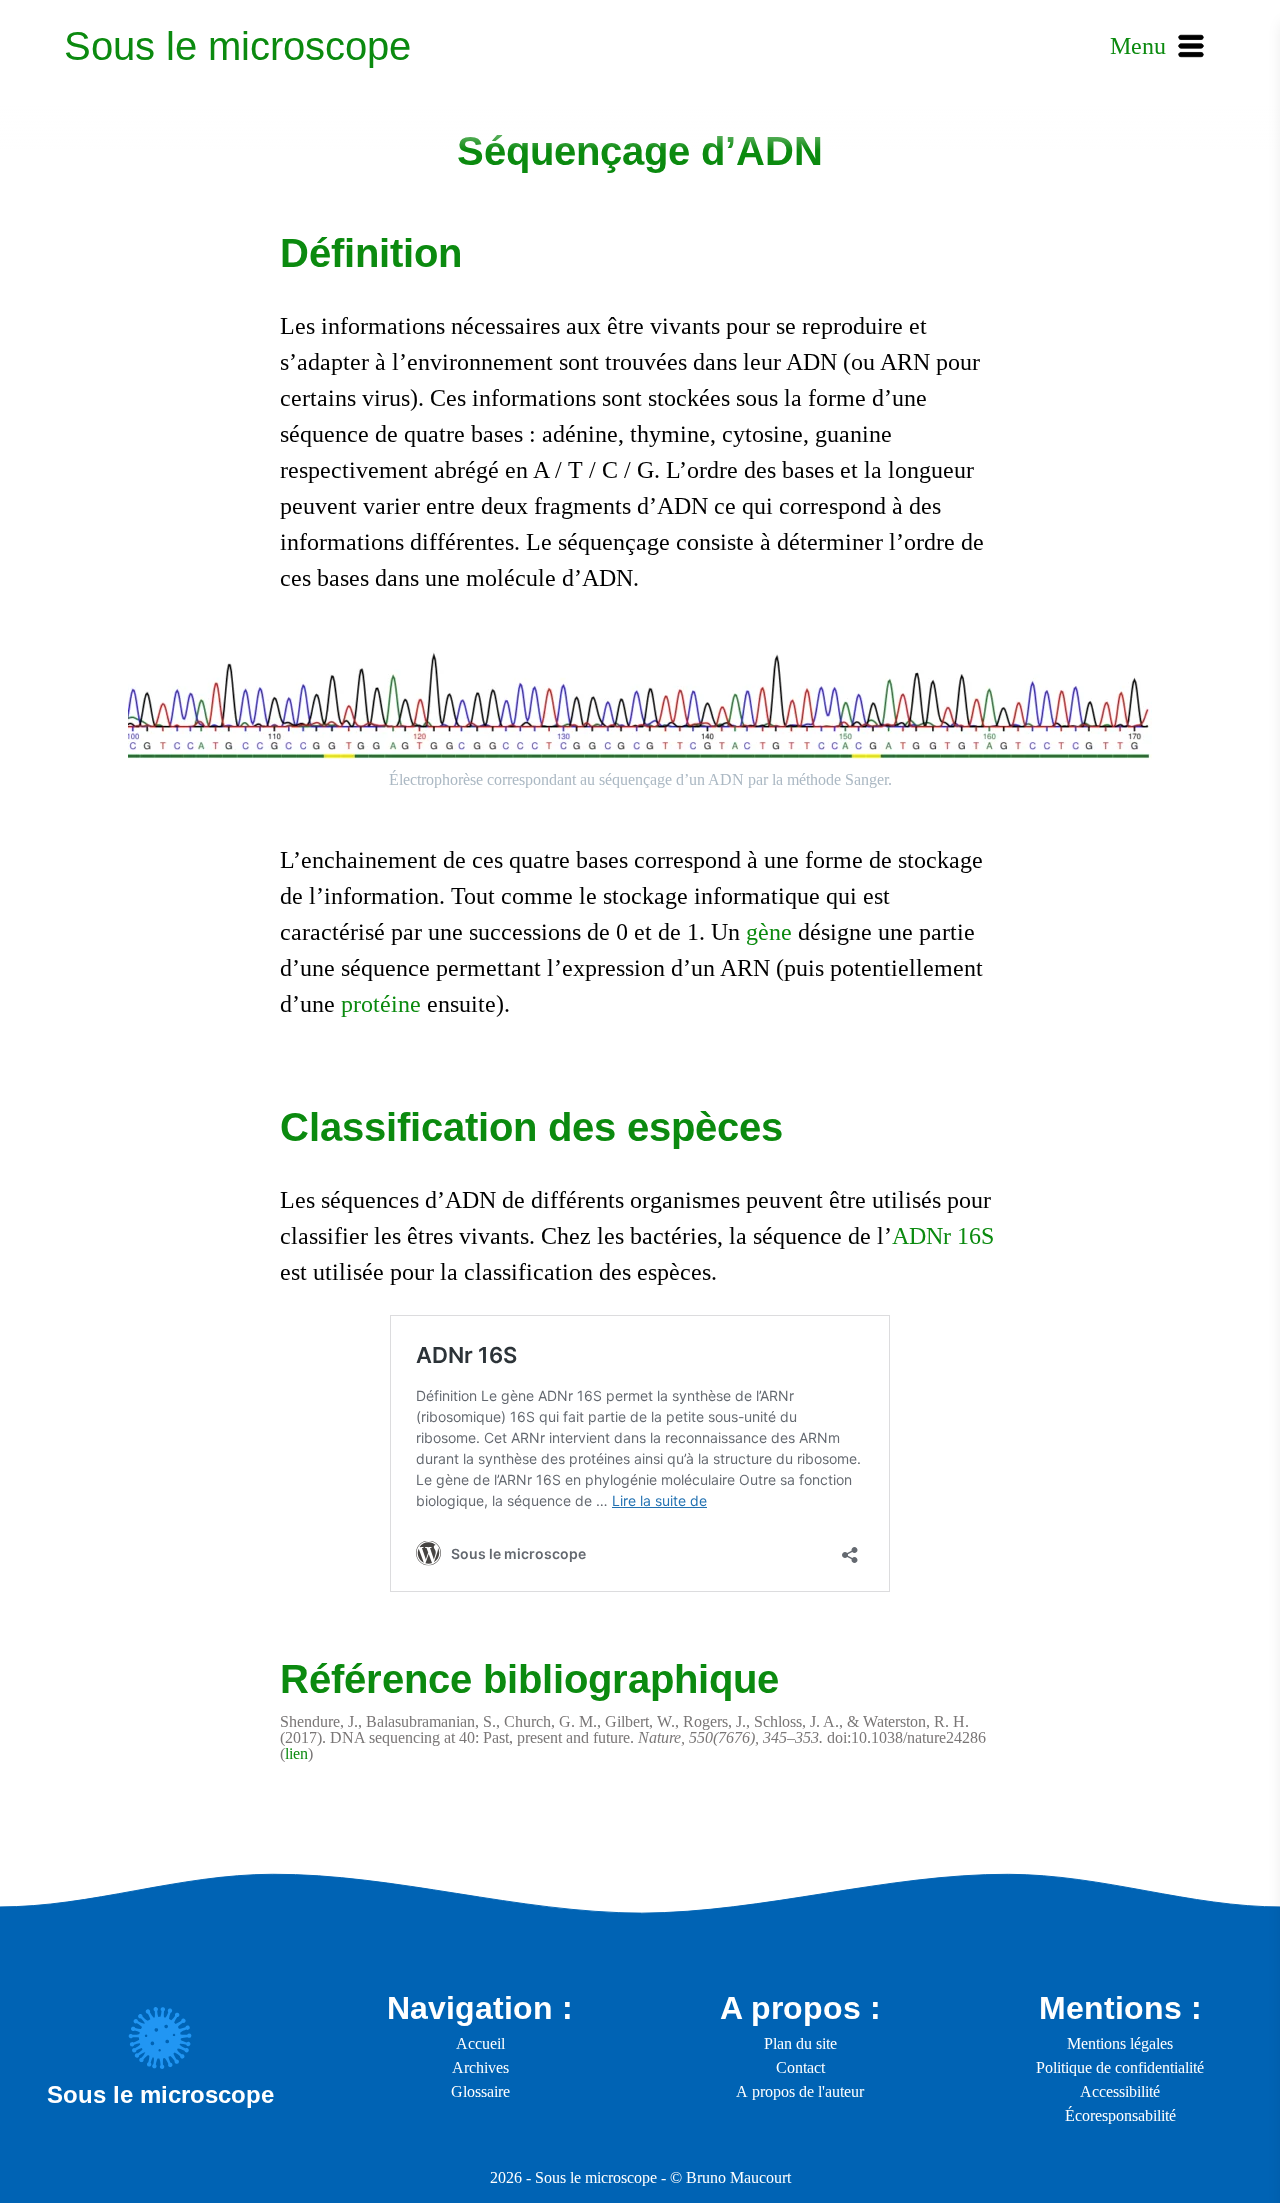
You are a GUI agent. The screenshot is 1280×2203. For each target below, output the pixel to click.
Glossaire (480, 2091)
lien (296, 1753)
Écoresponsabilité (1120, 2115)
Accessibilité (1120, 2091)
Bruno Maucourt (738, 2177)
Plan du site (800, 2043)
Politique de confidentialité (1120, 2067)
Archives (480, 2067)
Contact (800, 2067)
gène (769, 932)
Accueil (480, 2043)
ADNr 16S (943, 1236)
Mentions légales (1120, 2043)
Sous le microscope (237, 46)
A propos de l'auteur (800, 2091)
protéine (381, 1004)
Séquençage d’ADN (640, 151)
